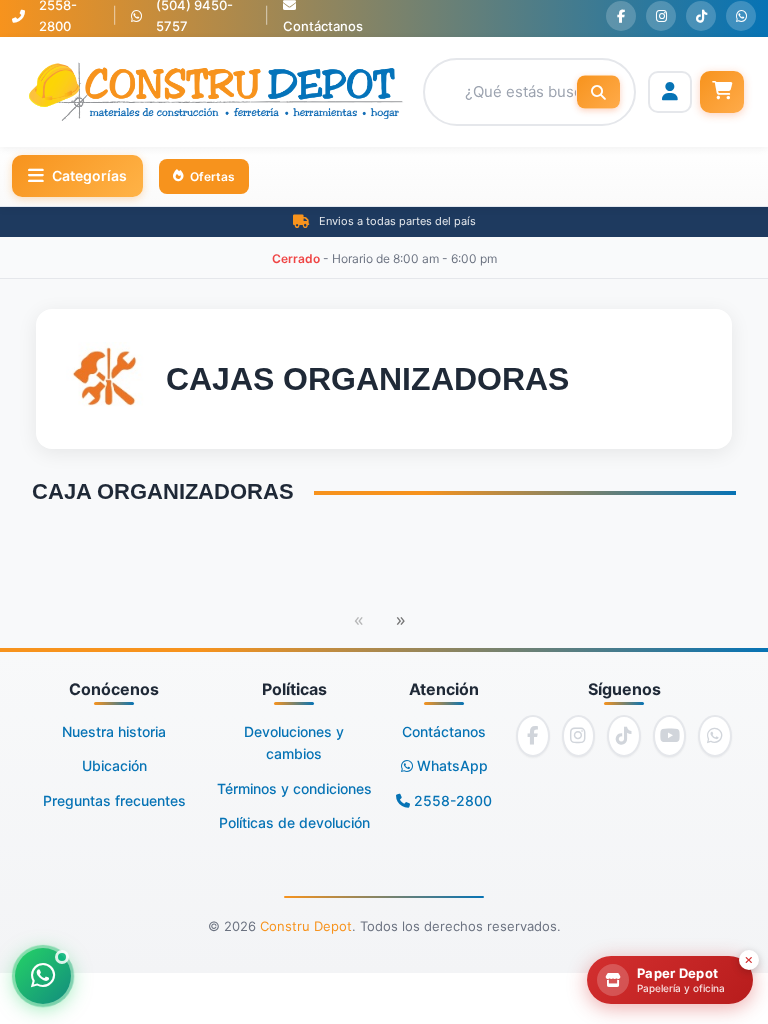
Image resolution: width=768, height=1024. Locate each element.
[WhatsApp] (741, 16)
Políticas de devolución (294, 822)
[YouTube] (670, 736)
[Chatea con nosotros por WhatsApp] (43, 976)
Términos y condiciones (294, 788)
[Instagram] (661, 16)
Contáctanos (444, 731)
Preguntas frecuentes (114, 800)
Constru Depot (306, 926)
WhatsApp (450, 765)
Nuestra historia (114, 731)
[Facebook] (621, 16)
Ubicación (114, 765)
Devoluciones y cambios (294, 742)
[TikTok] (701, 16)
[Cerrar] (749, 960)
